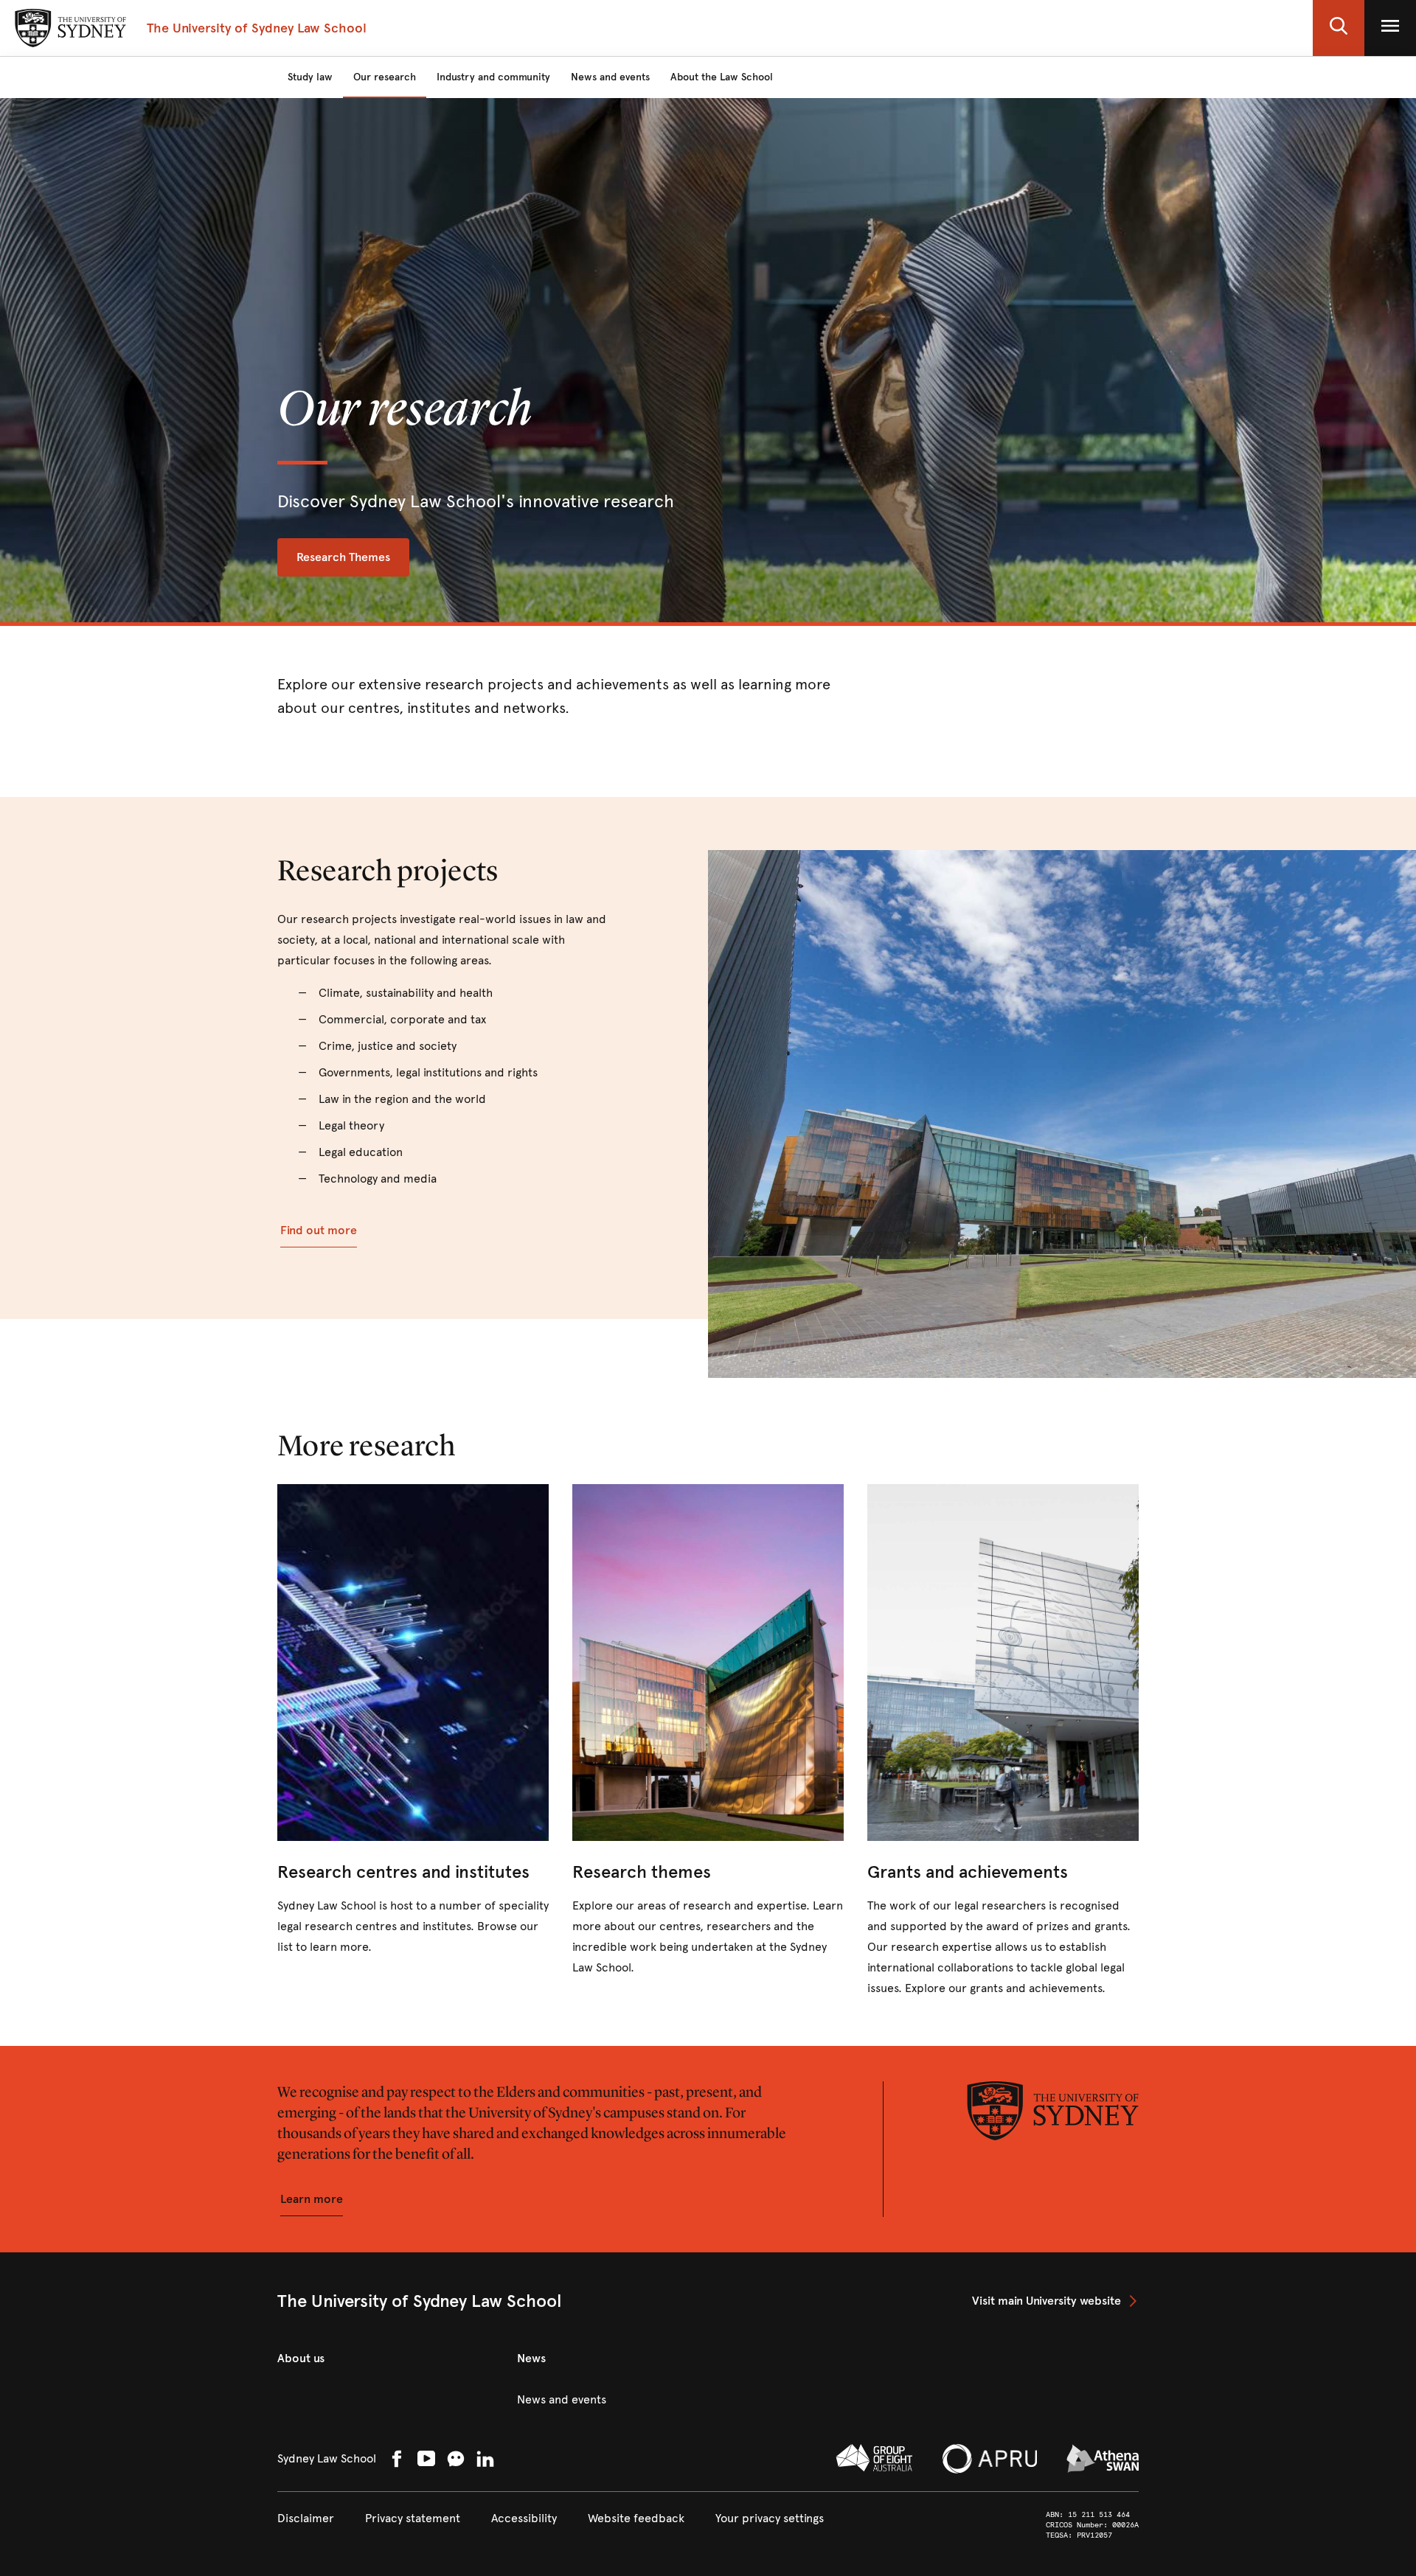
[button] (1339, 28)
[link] (413, 1721)
